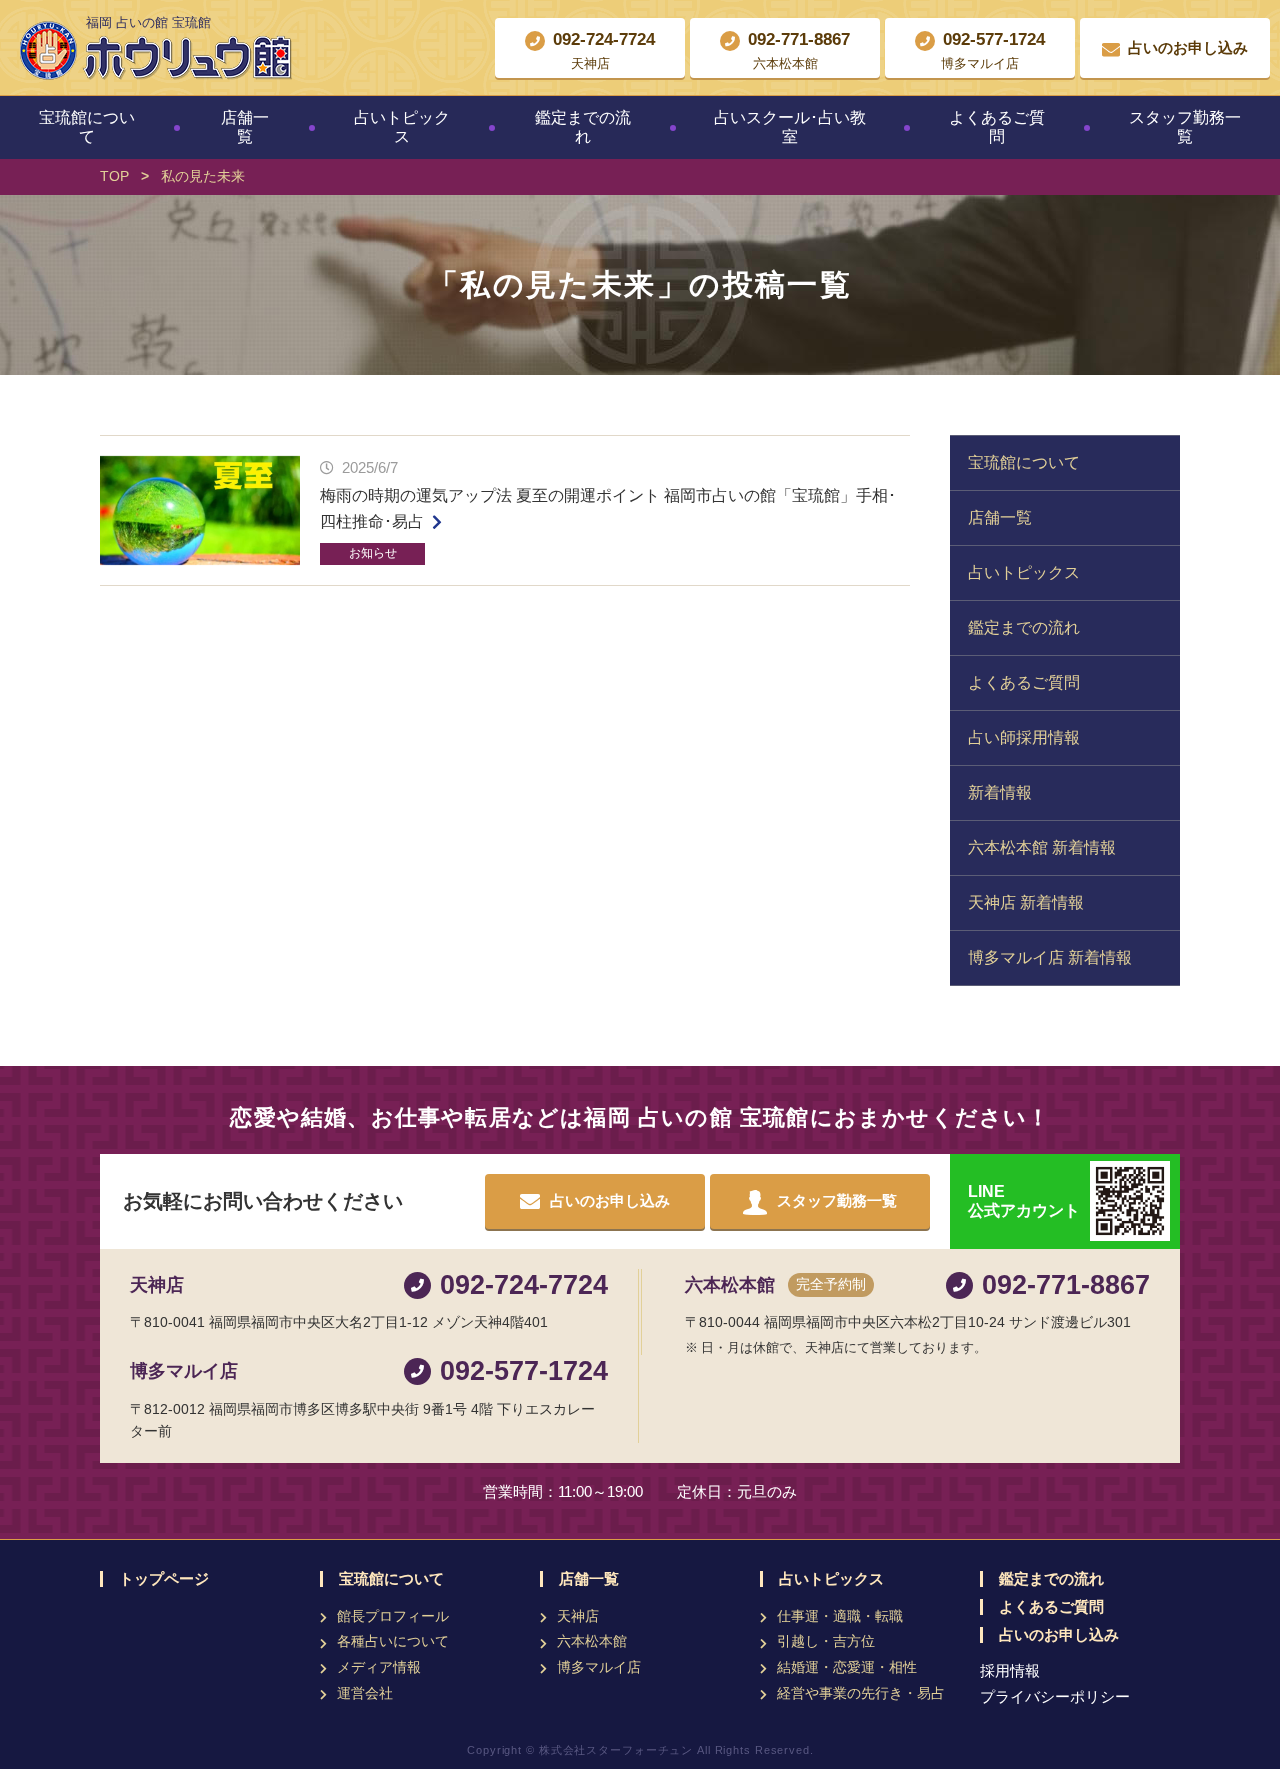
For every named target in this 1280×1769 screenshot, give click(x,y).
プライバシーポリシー (1055, 1696)
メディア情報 (379, 1667)
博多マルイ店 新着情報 (1050, 957)
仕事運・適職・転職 (840, 1616)
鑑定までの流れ (583, 127)
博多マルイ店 (599, 1667)
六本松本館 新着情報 (1042, 847)
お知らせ (373, 553)
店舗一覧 (245, 127)
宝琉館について (87, 127)
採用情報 (1010, 1670)
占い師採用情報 (1024, 737)
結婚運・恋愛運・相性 (847, 1667)
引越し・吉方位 (826, 1641)
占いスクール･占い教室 (790, 127)
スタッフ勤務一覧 (1185, 127)
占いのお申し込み (1059, 1635)
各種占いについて (393, 1641)
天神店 (578, 1616)
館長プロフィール (393, 1616)
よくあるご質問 (997, 127)
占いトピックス (402, 127)
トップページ (164, 1579)
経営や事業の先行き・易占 (861, 1693)
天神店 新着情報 (1026, 902)
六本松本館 (592, 1641)
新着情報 (1000, 792)
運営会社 (365, 1693)
